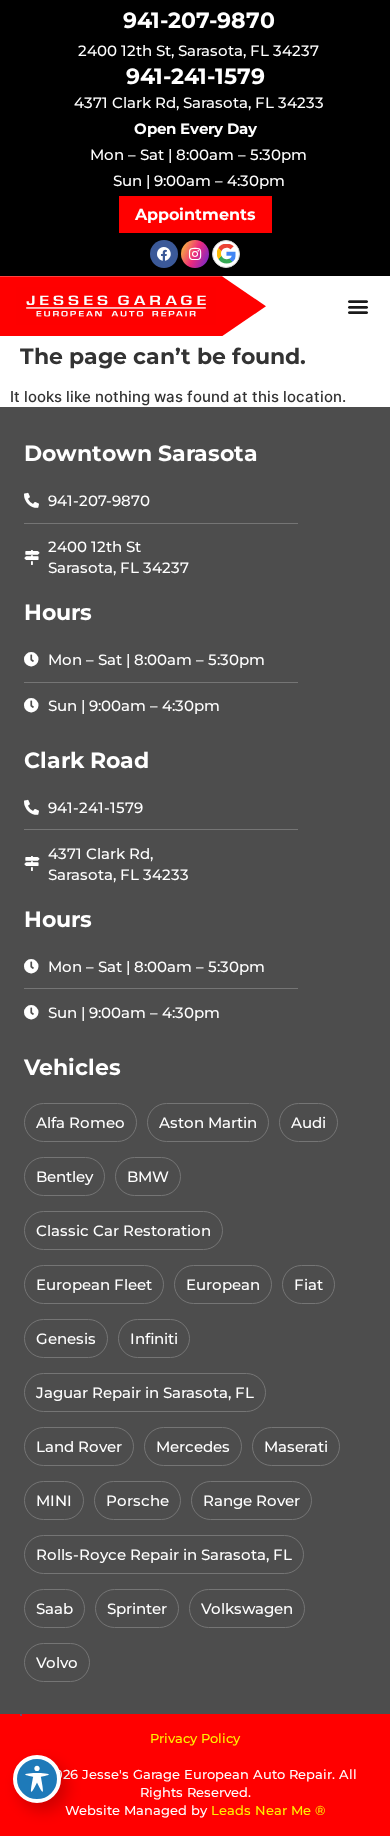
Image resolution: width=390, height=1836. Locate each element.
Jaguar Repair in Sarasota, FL (145, 1392)
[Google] (226, 254)
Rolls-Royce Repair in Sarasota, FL (164, 1554)
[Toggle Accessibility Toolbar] (37, 1779)
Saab (54, 1608)
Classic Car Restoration (123, 1230)
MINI (54, 1500)
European (223, 1284)
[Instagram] (195, 254)
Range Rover (251, 1500)
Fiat (308, 1284)
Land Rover (79, 1446)
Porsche (137, 1500)
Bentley (64, 1176)
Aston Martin (208, 1122)
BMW (148, 1176)
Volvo (57, 1662)
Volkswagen (247, 1608)
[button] (195, 214)
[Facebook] (164, 254)
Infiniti (154, 1338)
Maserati (296, 1446)
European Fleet (94, 1284)
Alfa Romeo (80, 1122)
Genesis (66, 1338)
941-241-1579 (195, 76)
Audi (308, 1122)
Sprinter (137, 1608)
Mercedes (193, 1446)
